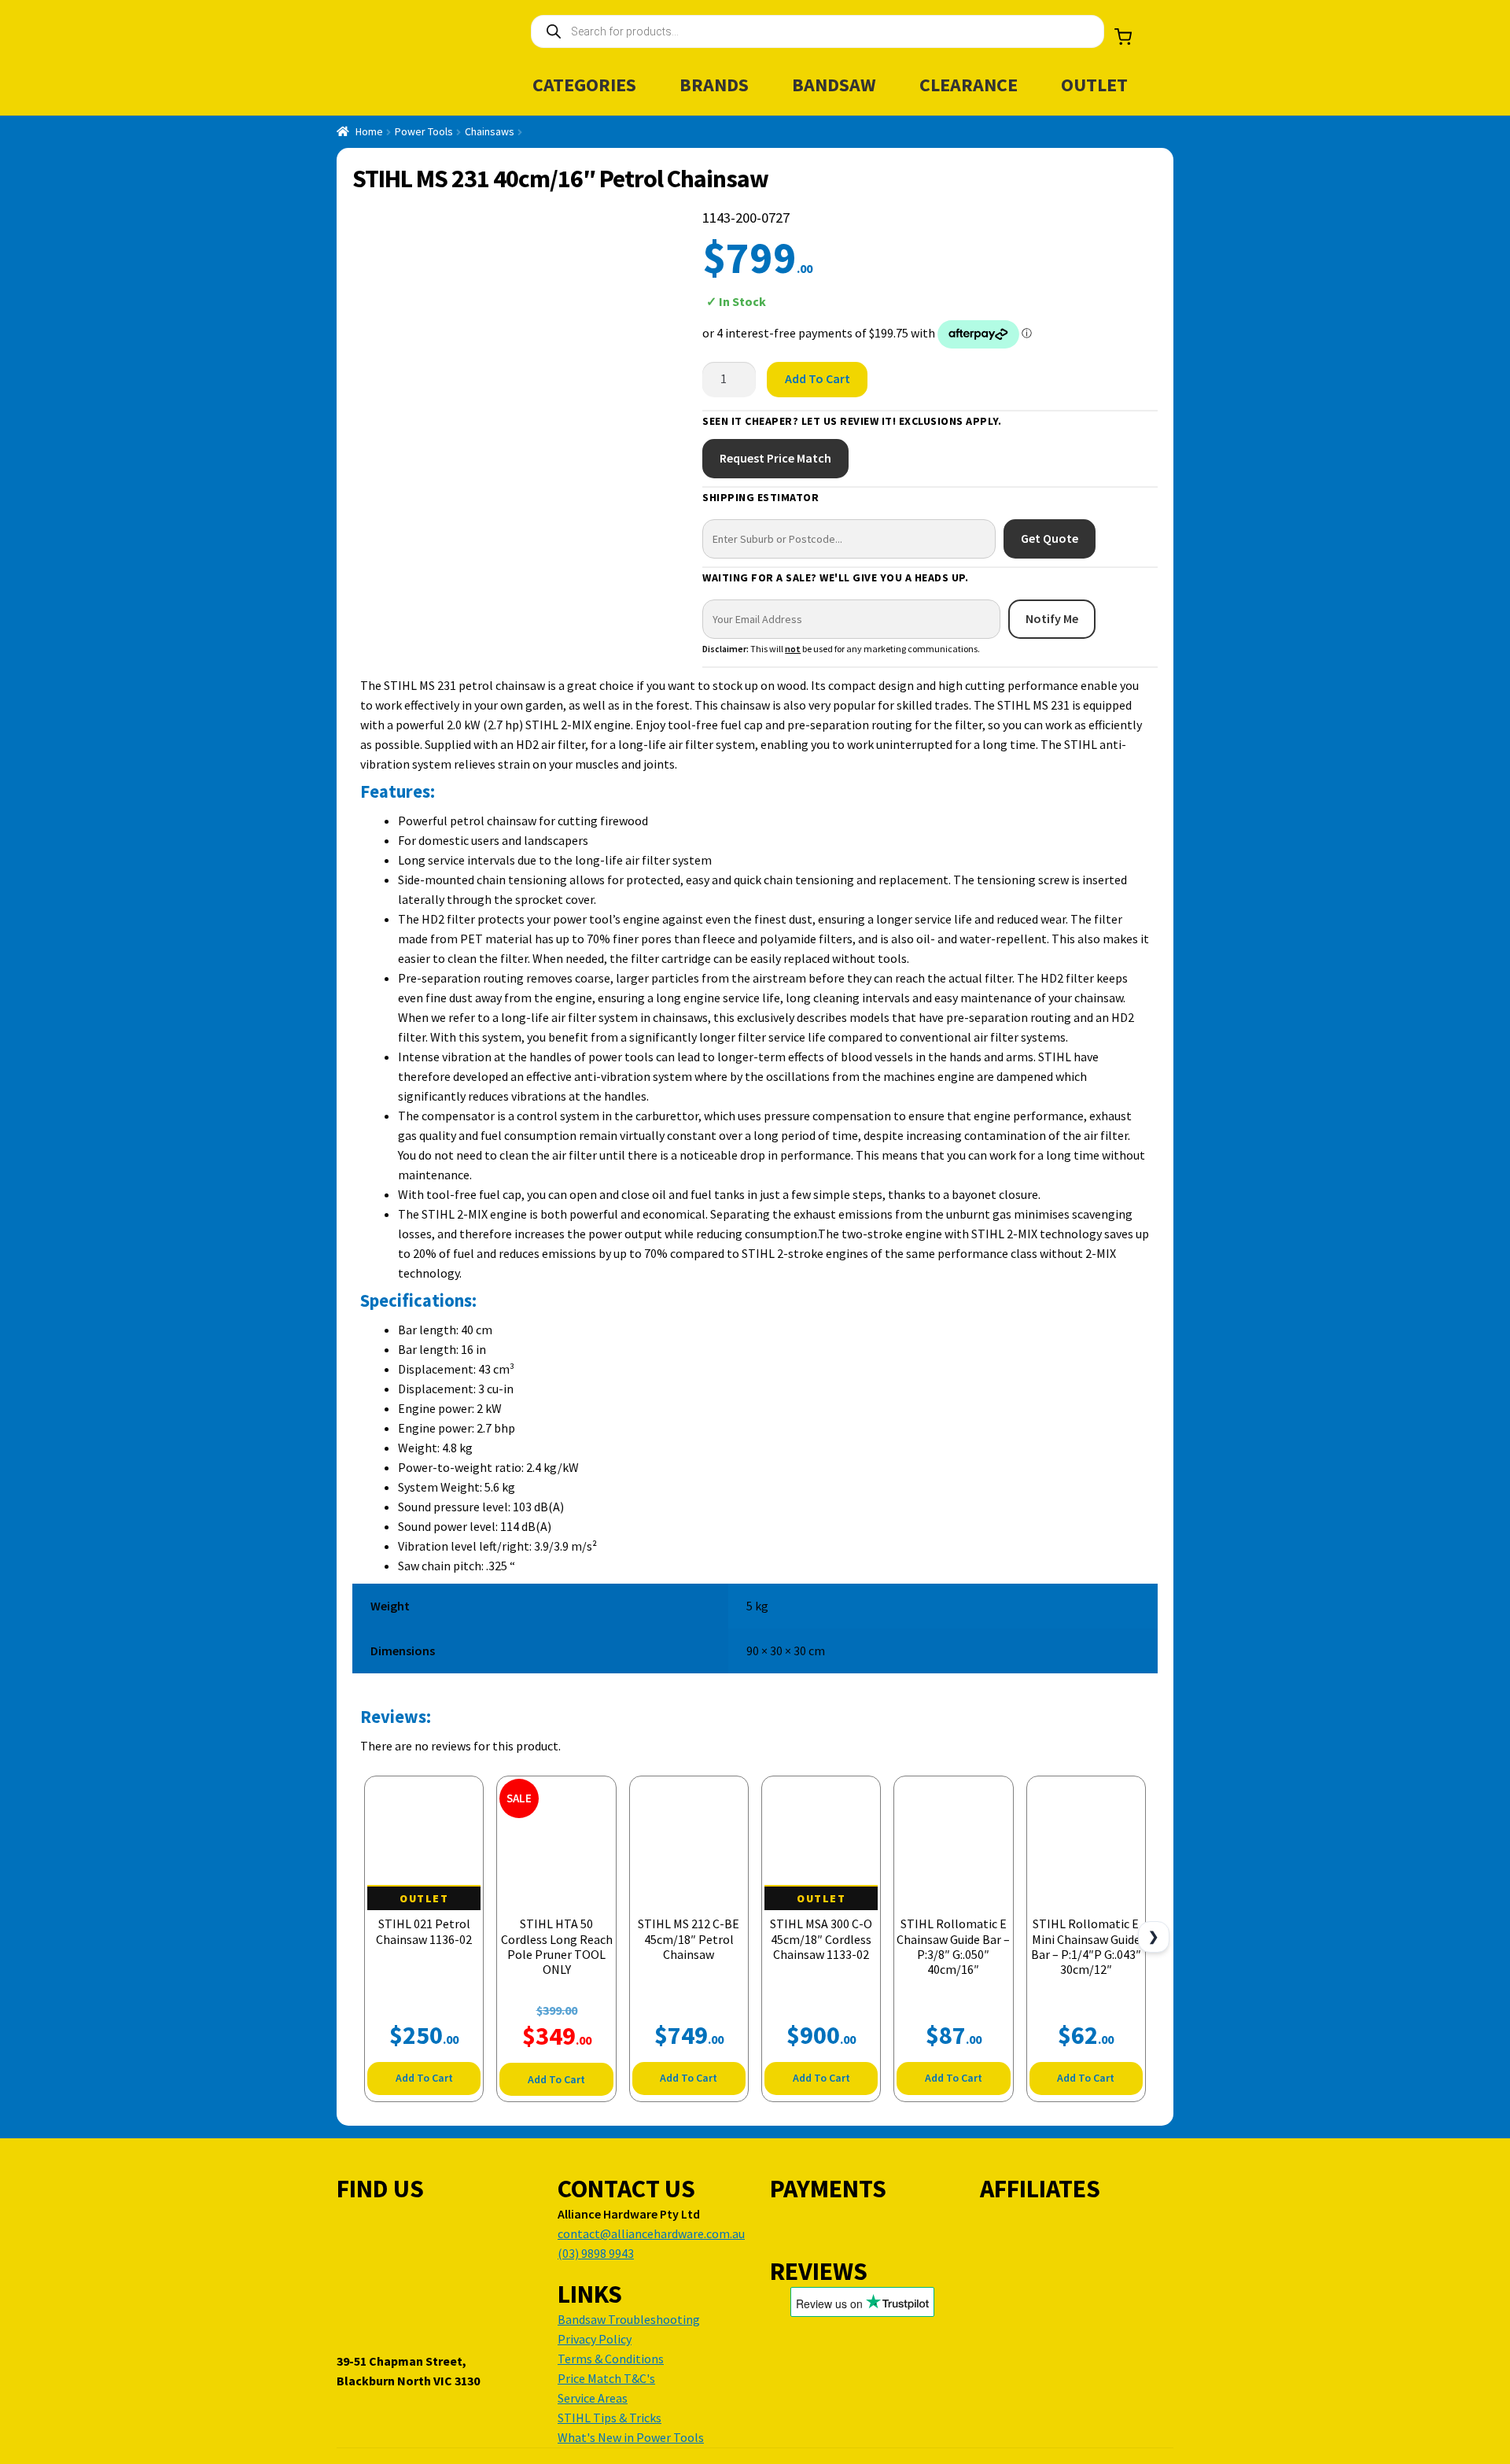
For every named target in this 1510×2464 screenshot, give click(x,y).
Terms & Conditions (611, 2359)
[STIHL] (1097, 279)
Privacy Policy (595, 2339)
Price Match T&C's (606, 2378)
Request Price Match (775, 458)
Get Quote (1050, 538)
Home (369, 131)
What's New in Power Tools (631, 2437)
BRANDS (714, 85)
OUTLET (1094, 85)
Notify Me (1052, 618)
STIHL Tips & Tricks (610, 2418)
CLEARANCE (969, 85)
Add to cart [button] (424, 2078)
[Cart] (1123, 37)
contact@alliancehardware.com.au (651, 2233)
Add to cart (818, 378)
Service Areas (593, 2398)
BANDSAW (834, 85)
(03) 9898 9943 (596, 2253)
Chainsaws (490, 131)
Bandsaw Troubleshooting (629, 2319)
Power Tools (424, 131)
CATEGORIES (584, 85)
